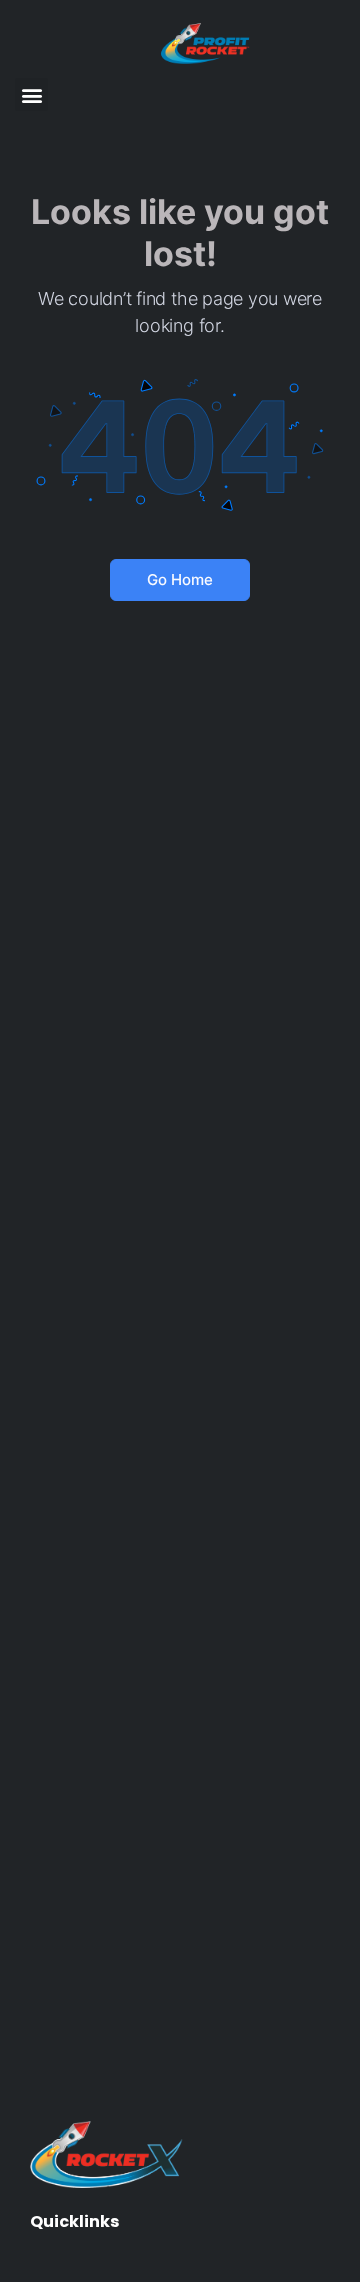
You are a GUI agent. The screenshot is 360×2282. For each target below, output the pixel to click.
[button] (31, 94)
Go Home (180, 579)
